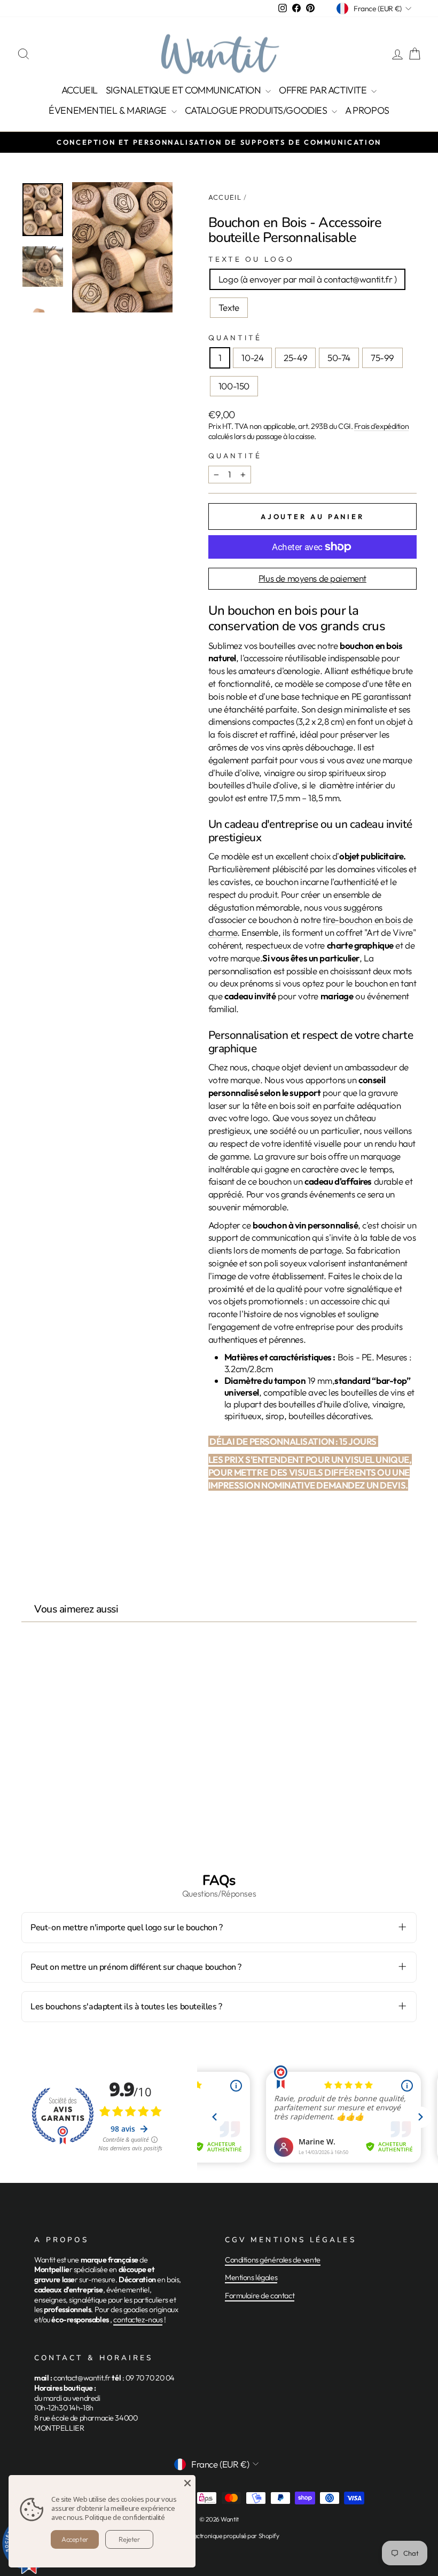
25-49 (295, 358)
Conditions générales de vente (273, 2260)
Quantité (235, 338)
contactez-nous (138, 2320)
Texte (229, 307)
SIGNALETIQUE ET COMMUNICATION (184, 90)
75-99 (382, 358)
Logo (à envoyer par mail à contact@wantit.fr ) (307, 279)
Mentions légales (251, 2277)
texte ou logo (251, 259)
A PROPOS (367, 110)
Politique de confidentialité (125, 2517)
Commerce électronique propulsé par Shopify (219, 2536)
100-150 (234, 386)
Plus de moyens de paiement (312, 578)
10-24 (252, 358)
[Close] (187, 2483)
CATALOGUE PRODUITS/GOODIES (257, 110)
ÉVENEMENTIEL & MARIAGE (108, 110)
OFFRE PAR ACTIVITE (324, 90)
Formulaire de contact (260, 2296)
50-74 (339, 358)
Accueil (225, 197)
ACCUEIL (80, 90)
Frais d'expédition (381, 426)
